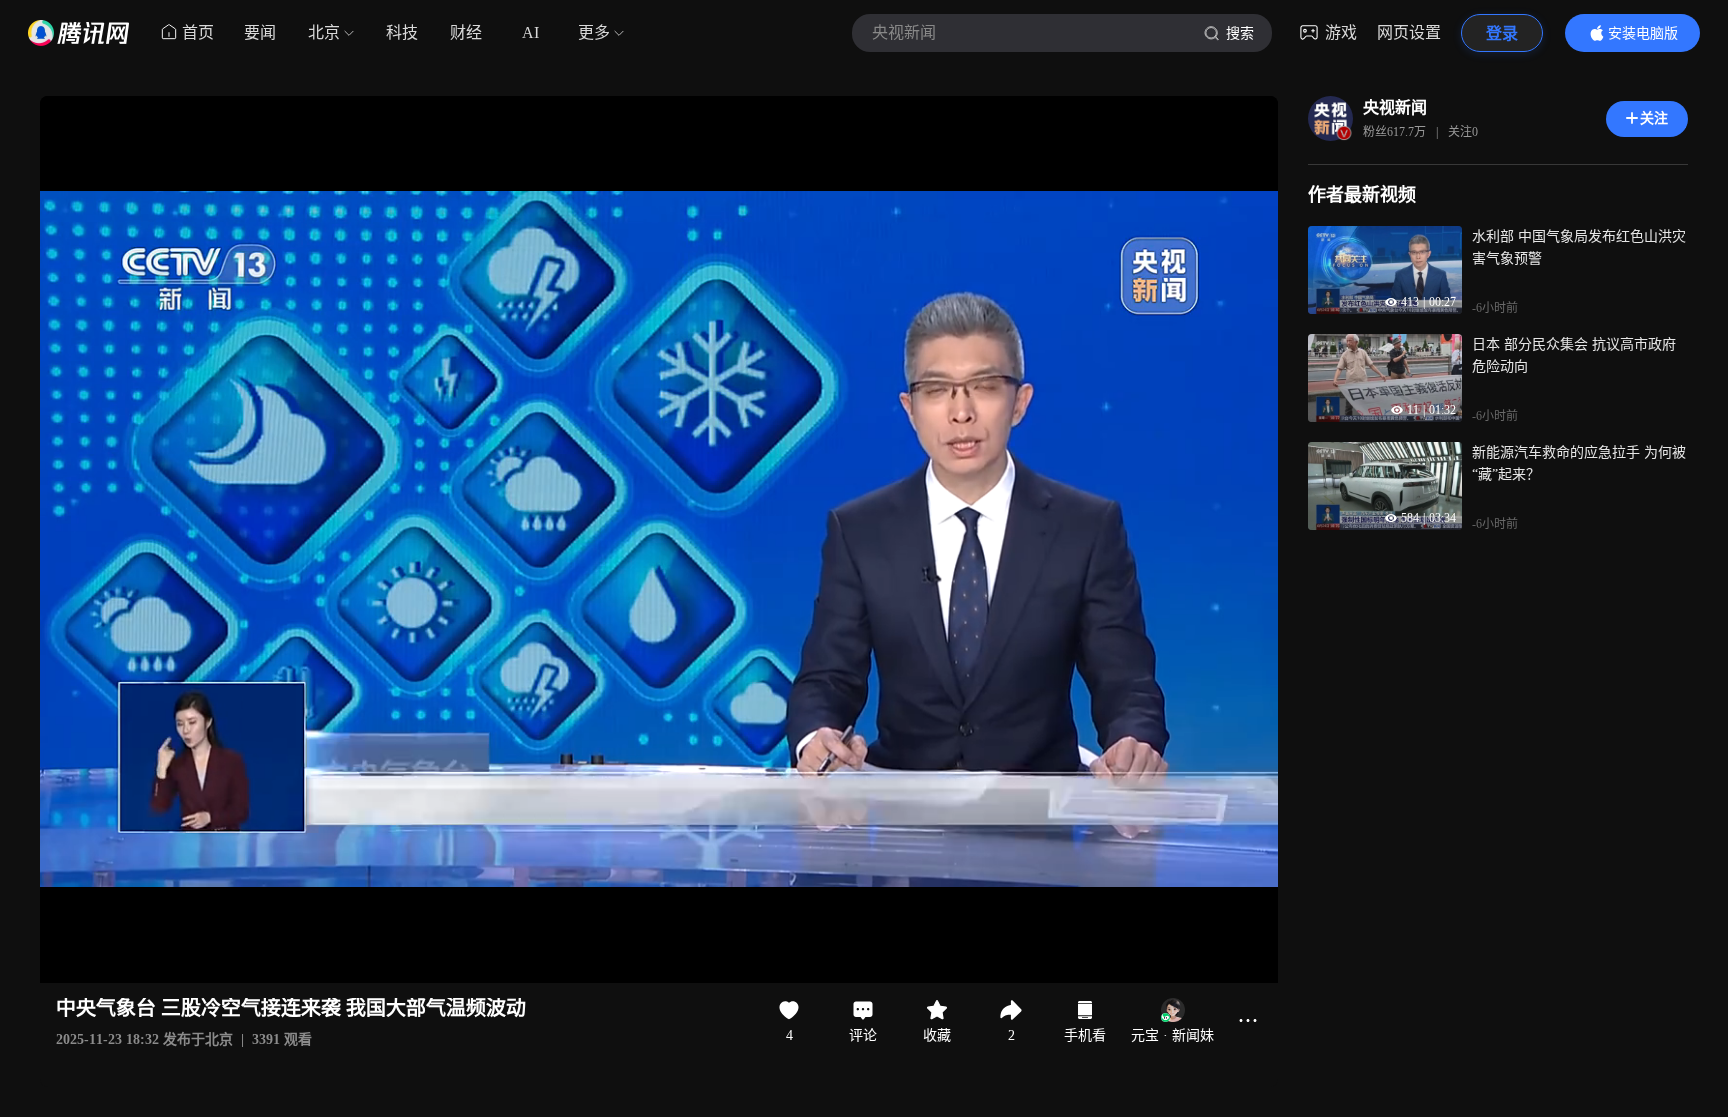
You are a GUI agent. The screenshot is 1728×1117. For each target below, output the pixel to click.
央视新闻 (1395, 107)
